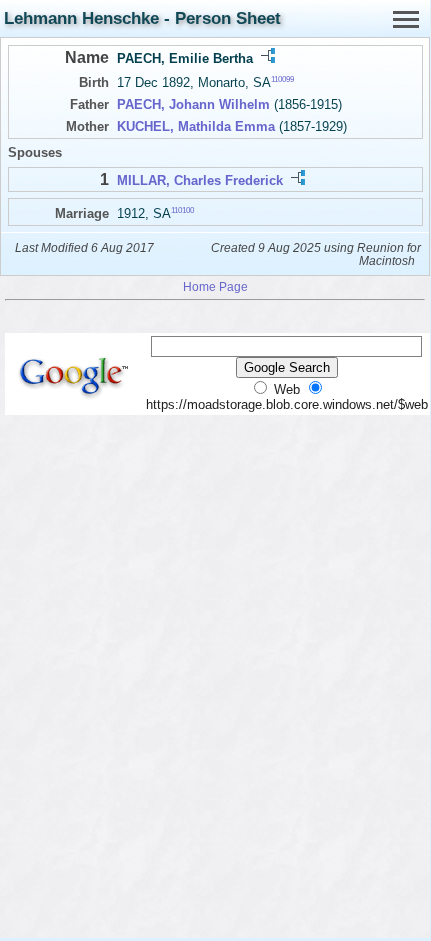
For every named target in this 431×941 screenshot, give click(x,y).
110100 (182, 209)
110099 (282, 79)
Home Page (215, 286)
